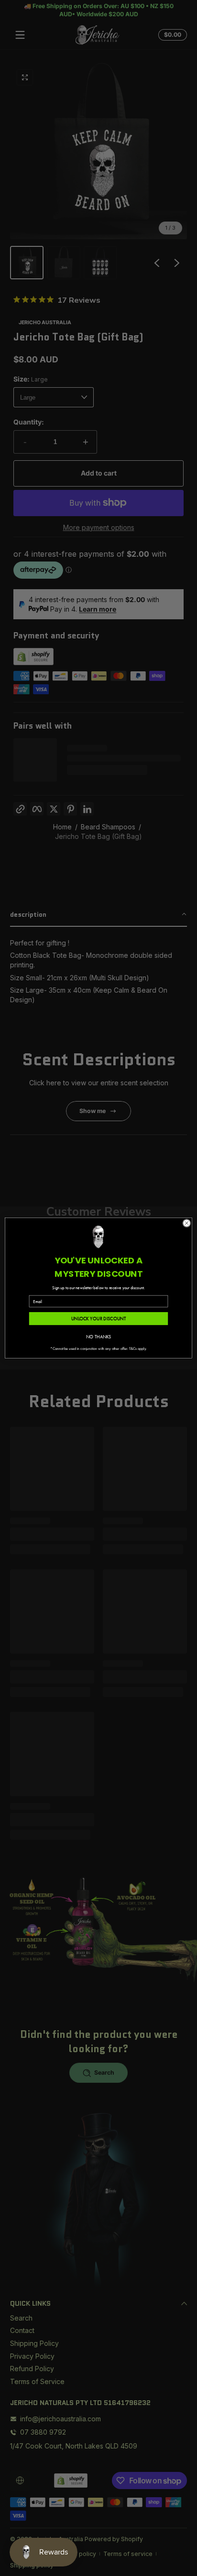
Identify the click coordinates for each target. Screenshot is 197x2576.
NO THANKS (99, 1337)
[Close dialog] (187, 1223)
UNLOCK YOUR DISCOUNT (99, 1319)
